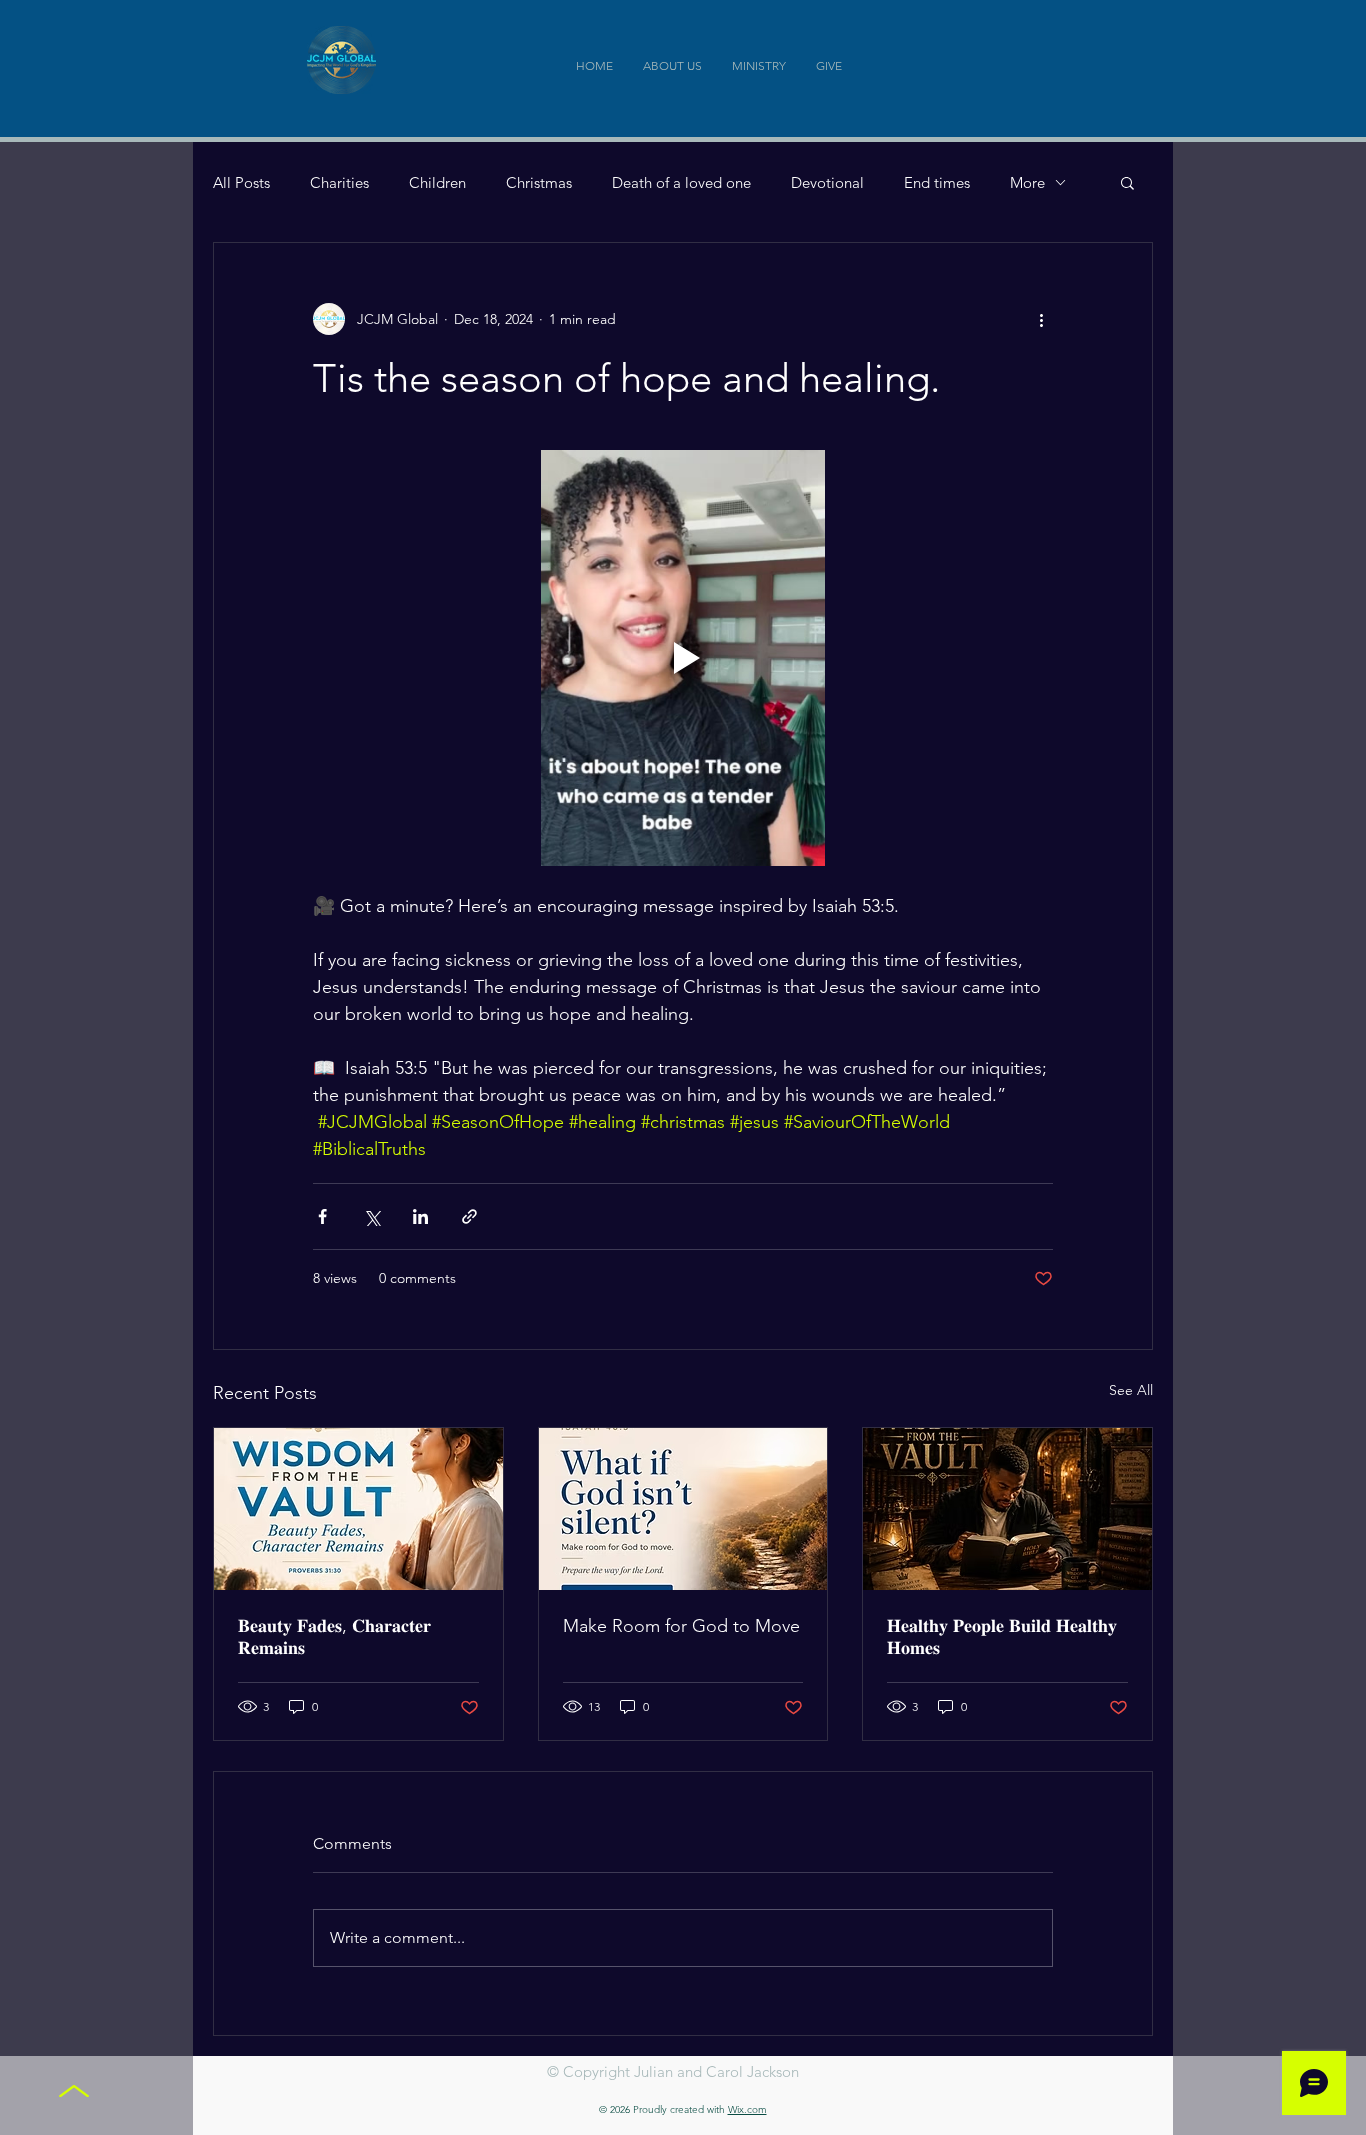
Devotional (827, 182)
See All (1131, 1390)
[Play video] (683, 658)
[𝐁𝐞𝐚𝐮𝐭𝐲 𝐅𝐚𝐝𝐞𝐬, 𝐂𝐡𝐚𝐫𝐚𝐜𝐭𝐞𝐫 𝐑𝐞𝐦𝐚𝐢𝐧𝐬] (358, 1509)
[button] (1127, 182)
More (1027, 182)
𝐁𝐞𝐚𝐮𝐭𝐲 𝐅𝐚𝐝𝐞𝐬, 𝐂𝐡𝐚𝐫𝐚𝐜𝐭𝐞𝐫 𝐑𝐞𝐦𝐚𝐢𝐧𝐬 (334, 1637)
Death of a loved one (681, 182)
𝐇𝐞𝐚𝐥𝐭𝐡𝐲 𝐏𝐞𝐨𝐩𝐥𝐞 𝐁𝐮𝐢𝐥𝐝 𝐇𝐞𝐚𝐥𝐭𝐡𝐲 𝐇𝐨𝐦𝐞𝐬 (1002, 1637)
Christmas (539, 182)
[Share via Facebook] (322, 1216)
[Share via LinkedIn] (420, 1216)
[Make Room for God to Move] (683, 1509)
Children (437, 182)
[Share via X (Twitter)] (371, 1216)
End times (937, 182)
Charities (339, 182)
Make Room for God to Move (681, 1626)
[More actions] (1041, 319)
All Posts (241, 182)
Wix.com (747, 2109)
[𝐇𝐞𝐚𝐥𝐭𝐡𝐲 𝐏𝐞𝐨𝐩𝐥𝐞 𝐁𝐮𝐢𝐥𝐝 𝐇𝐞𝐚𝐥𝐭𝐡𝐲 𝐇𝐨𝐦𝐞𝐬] (1007, 1509)
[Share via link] (469, 1216)
